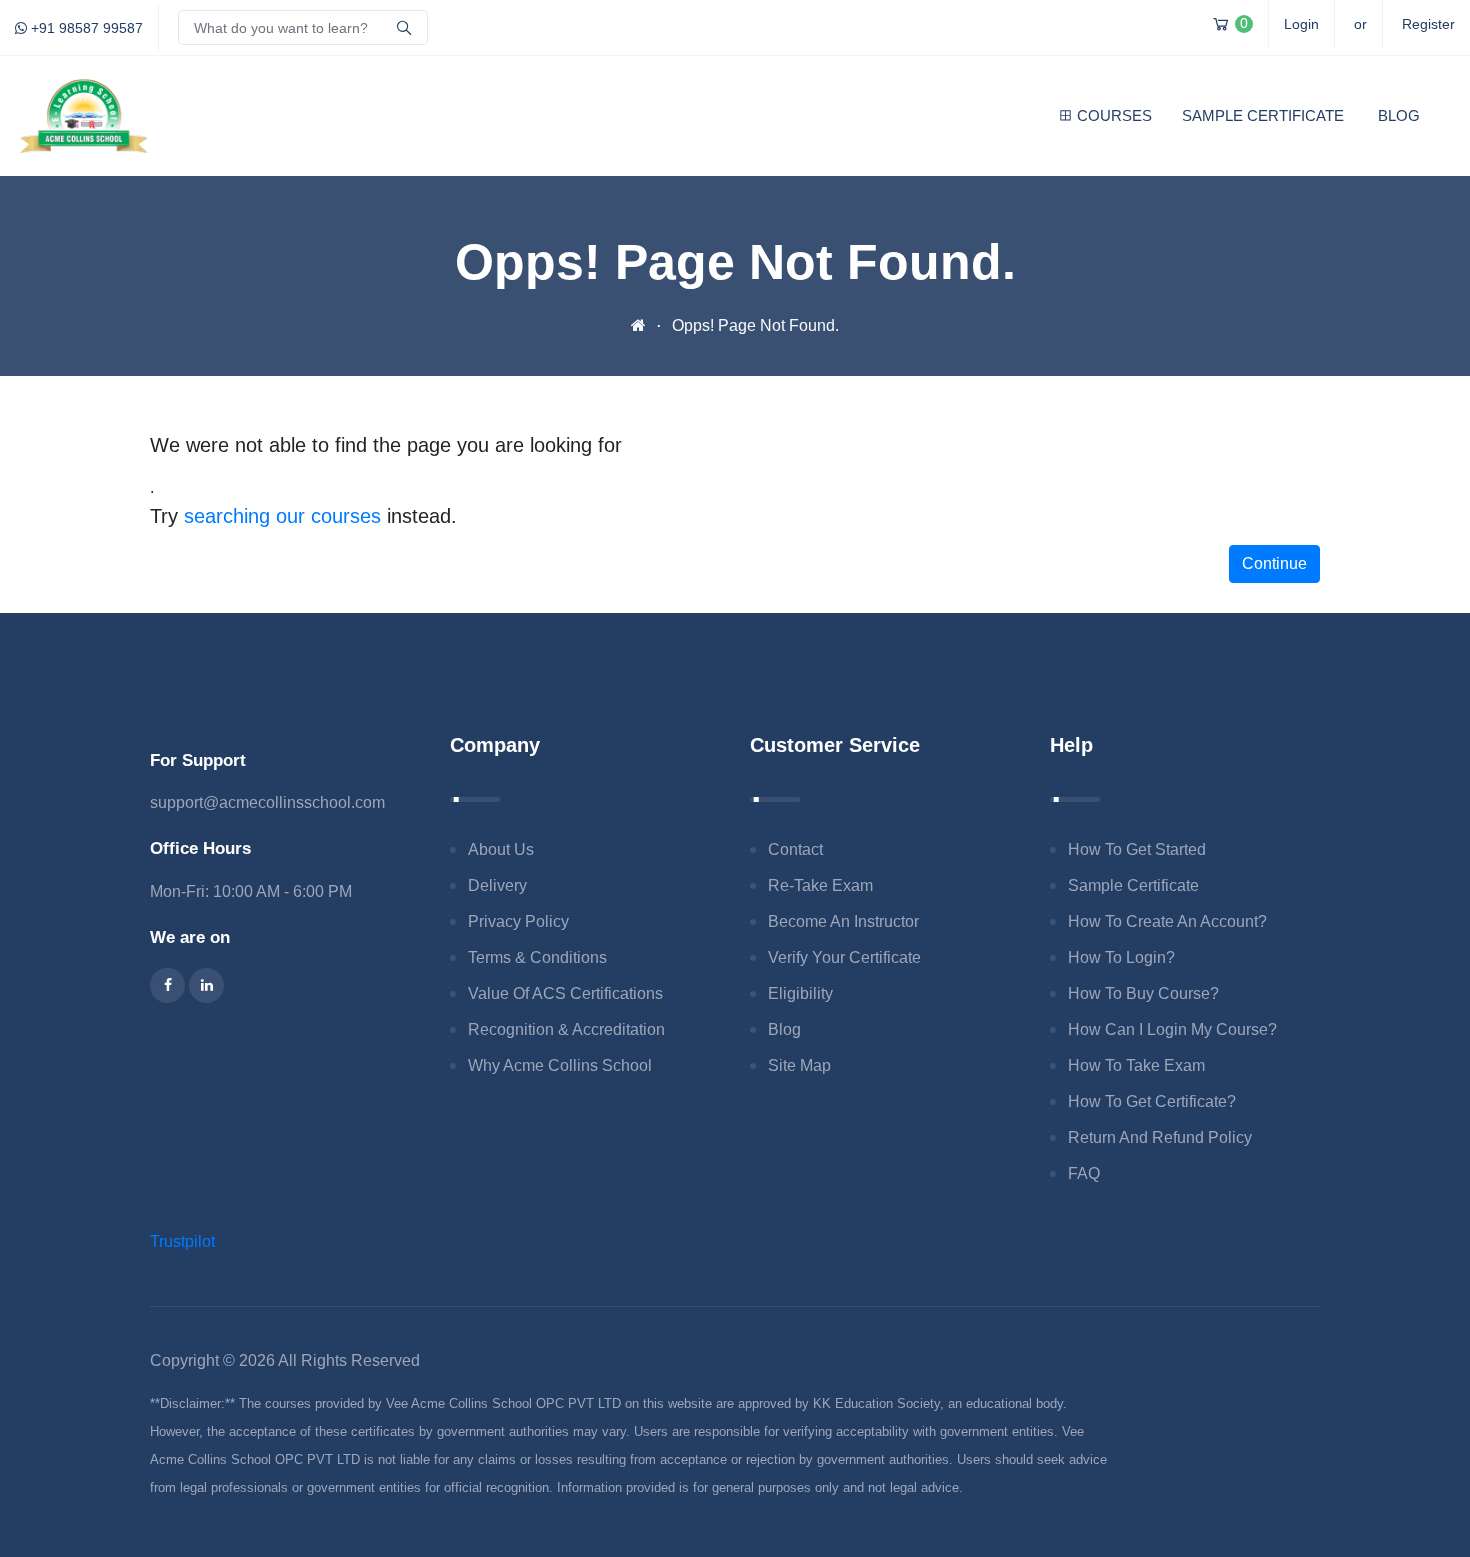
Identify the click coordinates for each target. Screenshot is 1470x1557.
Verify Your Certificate (844, 957)
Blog (1399, 115)
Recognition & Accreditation (566, 1029)
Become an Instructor (843, 921)
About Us (501, 849)
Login (1301, 24)
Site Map (799, 1065)
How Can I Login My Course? (1172, 1029)
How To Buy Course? (1143, 993)
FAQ (1084, 1173)
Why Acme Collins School (560, 1065)
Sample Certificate (1263, 115)
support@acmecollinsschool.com (267, 802)
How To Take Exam (1136, 1065)
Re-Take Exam (820, 885)
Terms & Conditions (537, 957)
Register (1428, 24)
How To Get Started (1137, 849)
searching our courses (282, 516)
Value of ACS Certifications (565, 993)
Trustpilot (182, 1241)
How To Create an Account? (1167, 921)
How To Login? (1121, 957)
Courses (1114, 115)
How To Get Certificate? (1152, 1101)
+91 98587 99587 (85, 28)
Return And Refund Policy (1160, 1137)
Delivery (497, 885)
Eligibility (800, 993)
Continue (1274, 563)
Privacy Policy (518, 921)
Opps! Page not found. (755, 325)
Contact (795, 849)
